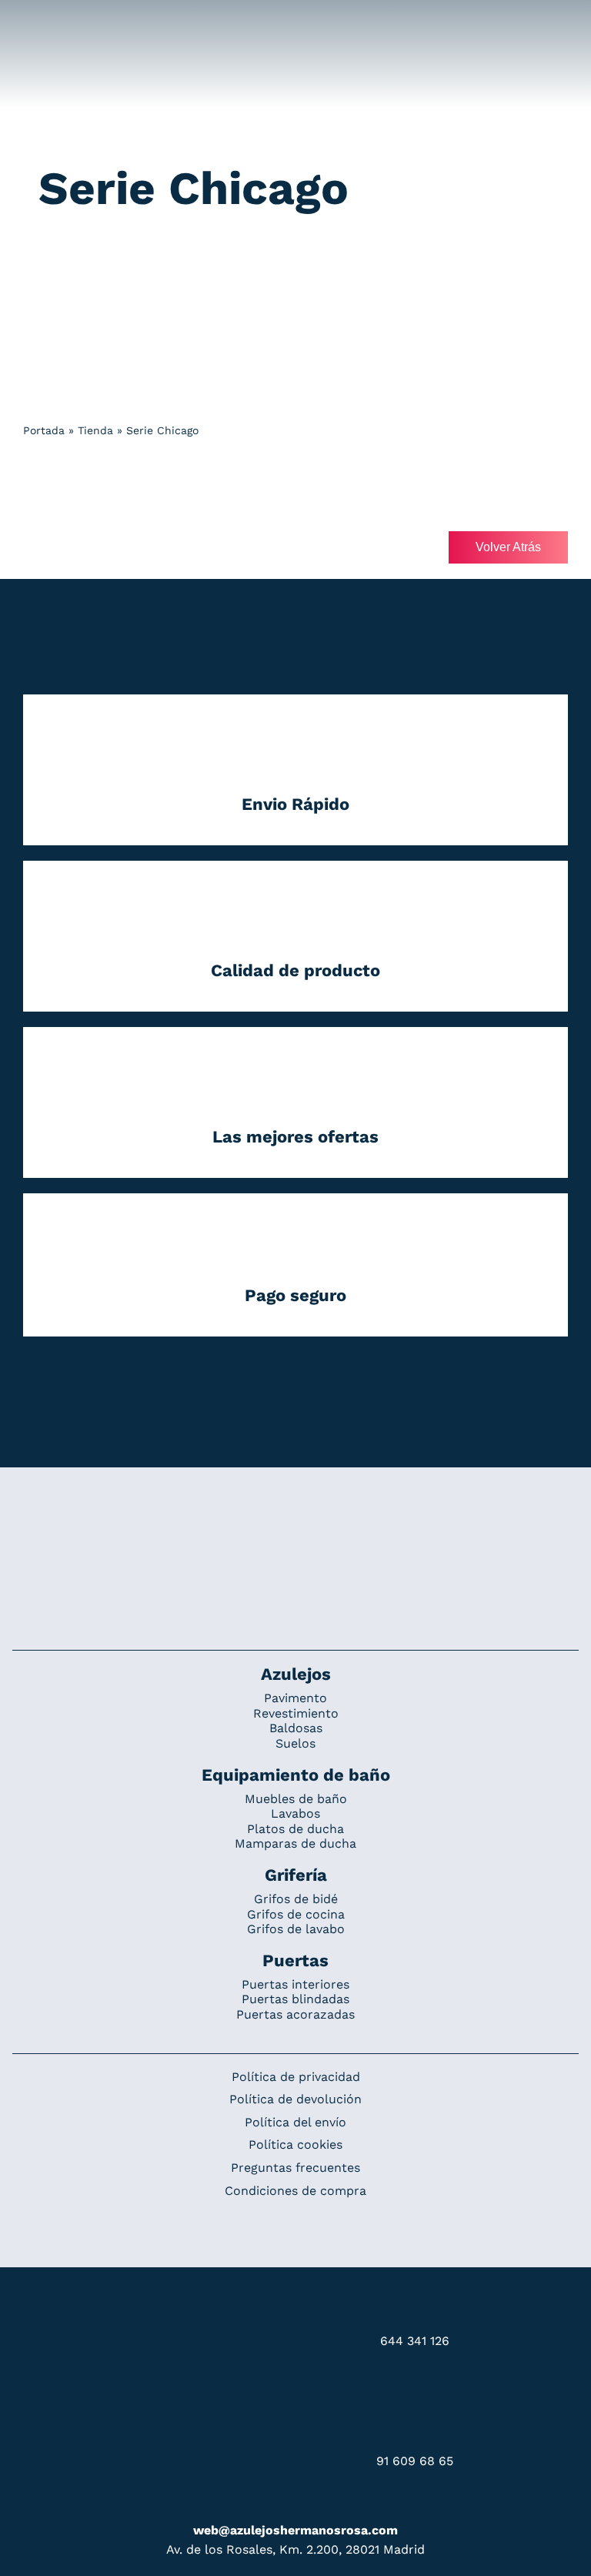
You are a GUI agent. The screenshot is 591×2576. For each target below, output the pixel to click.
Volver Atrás (508, 547)
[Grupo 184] (48, 21)
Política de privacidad (296, 2077)
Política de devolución (295, 2099)
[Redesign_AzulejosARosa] (295, 1519)
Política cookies (295, 2144)
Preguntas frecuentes (295, 2168)
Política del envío (295, 2122)
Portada (44, 430)
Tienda (95, 430)
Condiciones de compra (295, 2191)
